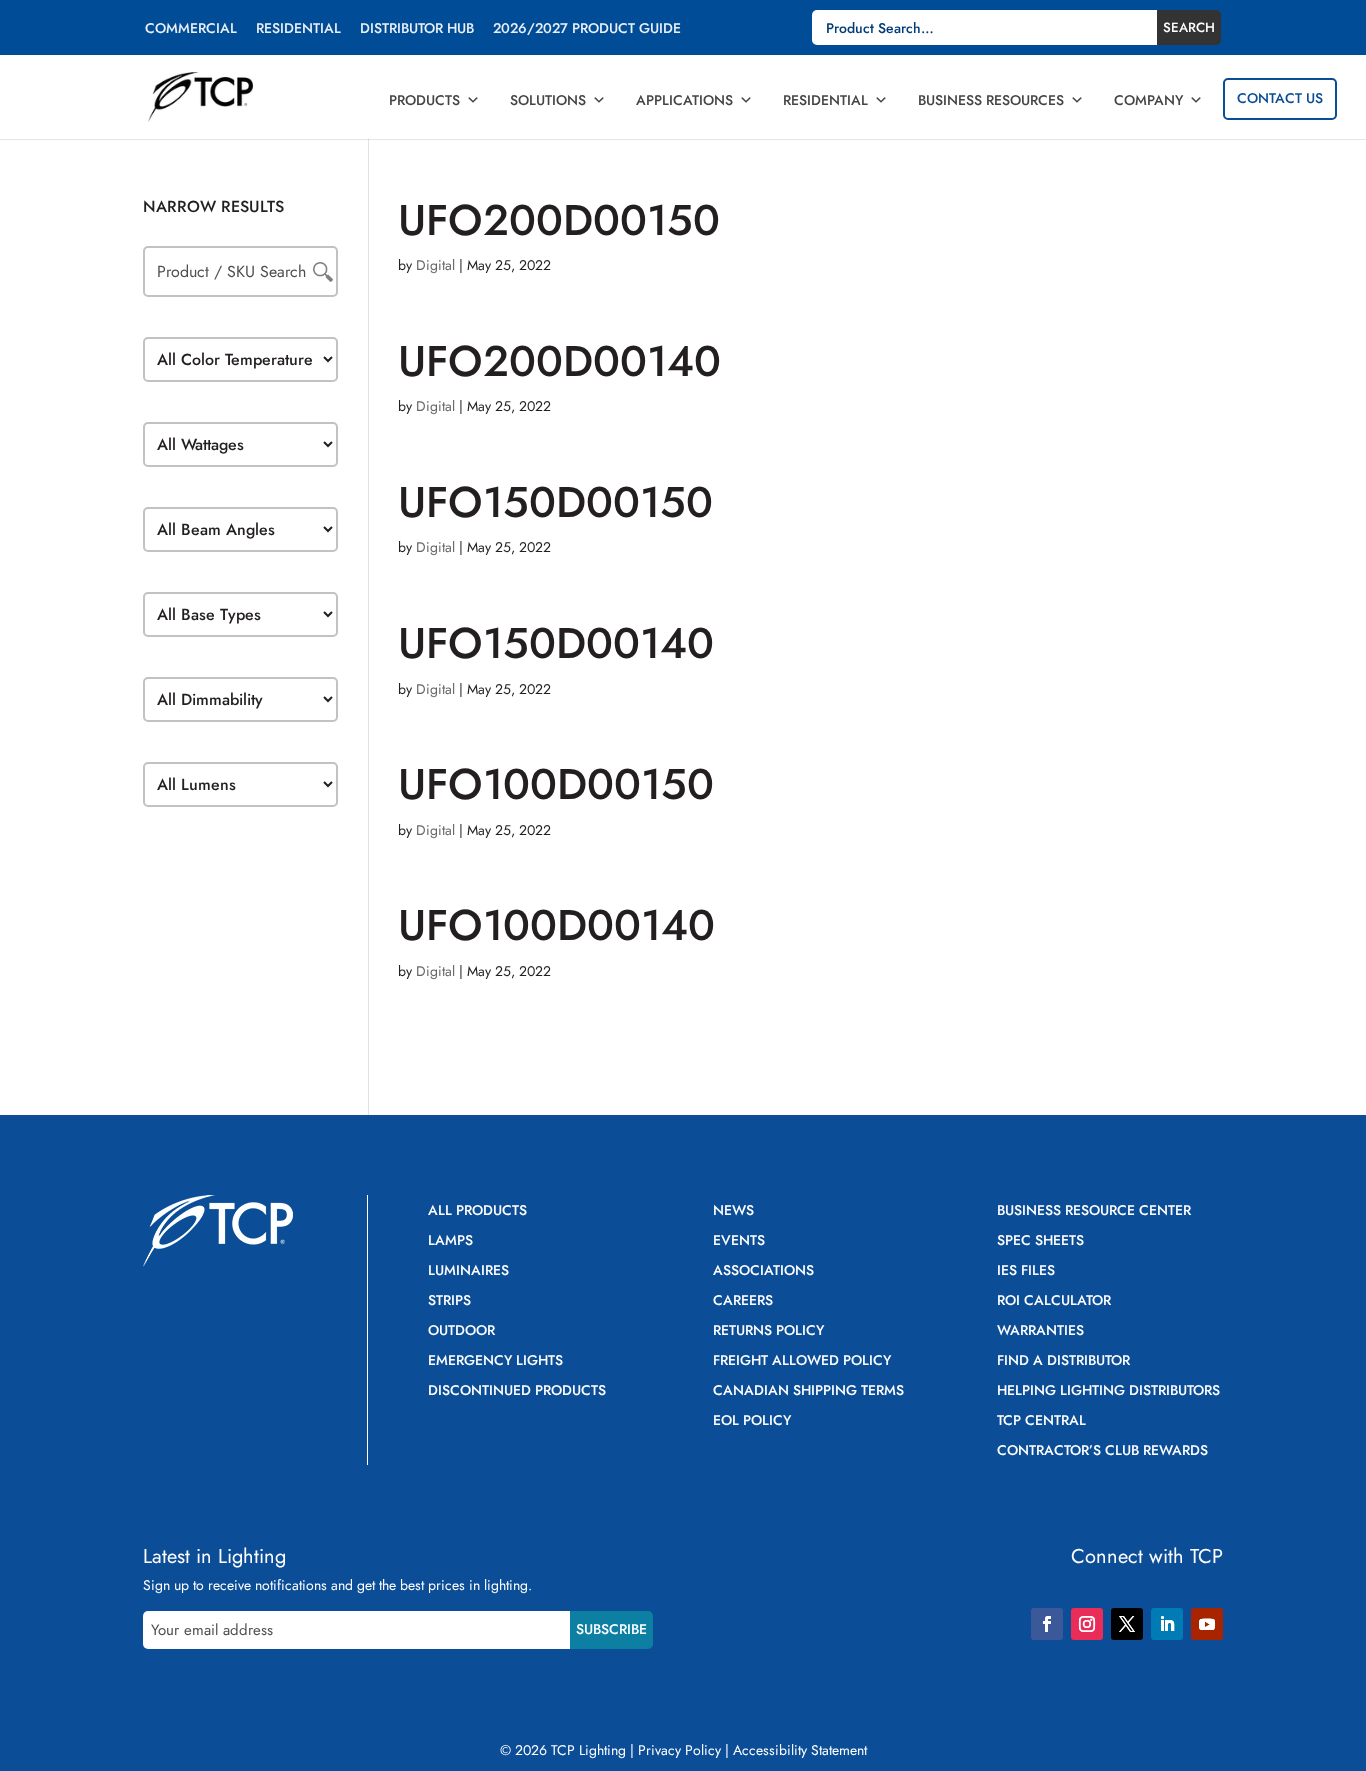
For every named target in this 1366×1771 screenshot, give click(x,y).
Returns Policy (768, 1331)
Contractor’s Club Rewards (1102, 1451)
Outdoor (461, 1331)
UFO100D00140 (556, 925)
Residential (298, 29)
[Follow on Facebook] (1047, 1624)
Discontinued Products (517, 1391)
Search (1189, 27)
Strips (449, 1301)
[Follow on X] (1127, 1624)
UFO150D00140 (556, 643)
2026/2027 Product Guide (587, 29)
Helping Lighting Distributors (1108, 1391)
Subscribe (611, 1629)
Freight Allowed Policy (802, 1361)
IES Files (1026, 1271)
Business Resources (991, 100)
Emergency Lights (495, 1361)
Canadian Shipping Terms (808, 1391)
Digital (435, 265)
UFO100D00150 (556, 784)
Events (739, 1241)
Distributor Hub (417, 29)
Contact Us (1280, 98)
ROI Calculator (1054, 1301)
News (733, 1211)
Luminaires (468, 1271)
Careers (743, 1301)
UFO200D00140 (559, 361)
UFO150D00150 (555, 502)
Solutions (548, 100)
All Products (477, 1211)
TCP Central (1041, 1421)
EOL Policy (752, 1421)
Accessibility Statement (800, 1750)
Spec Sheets (1040, 1241)
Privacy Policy (679, 1750)
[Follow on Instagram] (1087, 1624)
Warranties (1040, 1331)
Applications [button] (684, 100)
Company (1148, 100)
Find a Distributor (1063, 1361)
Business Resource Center (1094, 1211)
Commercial (191, 29)
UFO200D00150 (559, 220)
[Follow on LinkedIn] (1167, 1624)
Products (424, 100)
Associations (763, 1271)
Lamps (450, 1241)
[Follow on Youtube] (1207, 1624)
